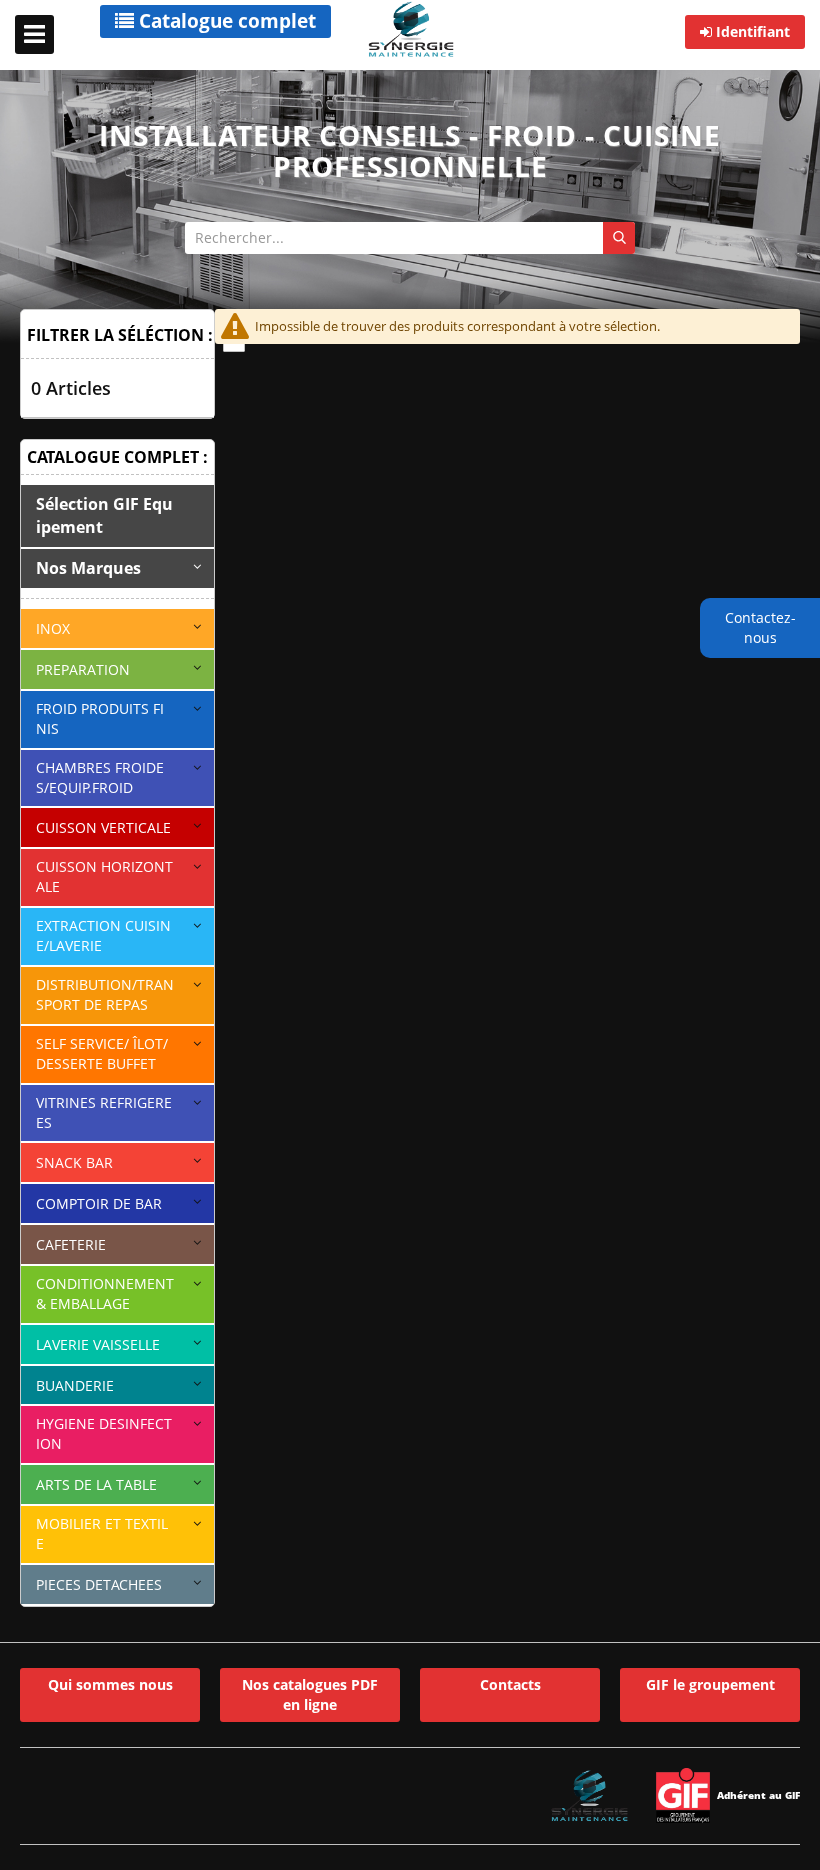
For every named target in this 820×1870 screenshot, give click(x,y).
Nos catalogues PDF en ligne (310, 1694)
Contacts (510, 1684)
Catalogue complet (225, 21)
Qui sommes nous (110, 1684)
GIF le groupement (710, 1684)
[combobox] (410, 238)
